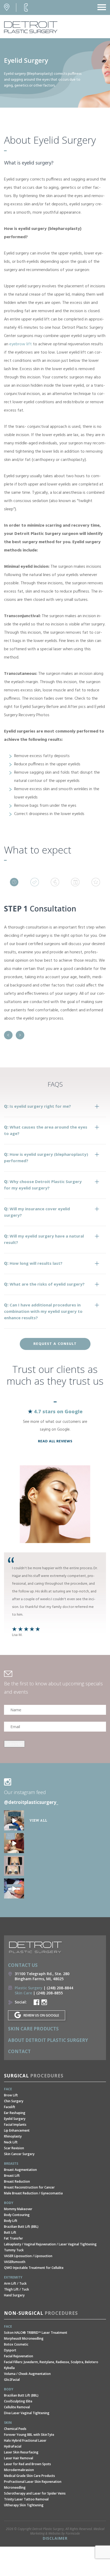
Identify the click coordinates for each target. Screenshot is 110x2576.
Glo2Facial (12, 2380)
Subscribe (14, 1744)
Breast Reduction (17, 2181)
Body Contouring (17, 2215)
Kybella (9, 2368)
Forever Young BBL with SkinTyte (29, 2435)
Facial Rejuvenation (19, 2356)
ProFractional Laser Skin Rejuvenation (33, 2482)
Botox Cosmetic (16, 2344)
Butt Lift (10, 2232)
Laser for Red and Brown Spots (27, 2464)
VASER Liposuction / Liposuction (28, 2256)
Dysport (10, 2350)
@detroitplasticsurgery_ (31, 1802)
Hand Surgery (14, 2295)
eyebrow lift (21, 344)
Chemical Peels (15, 2429)
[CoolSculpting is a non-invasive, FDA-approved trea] (14, 1820)
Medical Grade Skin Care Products (30, 2476)
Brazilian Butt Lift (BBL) (21, 2227)
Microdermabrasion (19, 2470)
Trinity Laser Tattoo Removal (26, 2499)
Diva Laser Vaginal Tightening (27, 2413)
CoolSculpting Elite (18, 2401)
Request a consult (55, 1344)
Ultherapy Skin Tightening (24, 2505)
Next (20, 1035)
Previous (8, 1035)
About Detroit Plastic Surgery (48, 2040)
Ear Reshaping (15, 2113)
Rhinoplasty (13, 2136)
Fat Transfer (13, 2238)
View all (38, 1820)
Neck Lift (11, 2142)
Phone (26, 7)
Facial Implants (15, 2125)
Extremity (13, 2277)
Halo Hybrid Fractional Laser (25, 2440)
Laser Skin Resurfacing (21, 2452)
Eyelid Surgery (15, 2119)
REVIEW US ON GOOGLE (41, 2015)
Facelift (10, 2107)
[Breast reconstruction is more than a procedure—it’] (14, 1866)
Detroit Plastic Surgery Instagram (44, 2002)
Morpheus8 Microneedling (24, 2338)
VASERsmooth (15, 2262)
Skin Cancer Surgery (19, 2154)
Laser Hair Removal (19, 2458)
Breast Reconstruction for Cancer (29, 2187)
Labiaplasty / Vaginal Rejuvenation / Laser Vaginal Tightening (50, 2244)
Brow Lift (11, 2095)
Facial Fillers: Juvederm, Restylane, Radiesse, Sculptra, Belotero (51, 2362)
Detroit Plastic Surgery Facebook (36, 2002)
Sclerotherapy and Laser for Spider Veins (35, 2493)
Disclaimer (55, 2538)
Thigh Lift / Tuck (17, 2289)
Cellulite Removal (17, 2407)
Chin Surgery (14, 2101)
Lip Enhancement (17, 2130)
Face (8, 2089)
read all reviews (55, 1441)
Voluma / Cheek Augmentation (27, 2374)
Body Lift (11, 2221)
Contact (19, 2051)
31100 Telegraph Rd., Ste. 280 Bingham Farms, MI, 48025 (42, 1976)
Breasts (11, 2164)
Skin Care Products (33, 2029)
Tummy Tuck (14, 2250)
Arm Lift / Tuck (15, 2283)
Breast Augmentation (20, 2170)
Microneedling (15, 2487)
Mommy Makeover (18, 2209)
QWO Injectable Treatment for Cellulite (34, 2268)
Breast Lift (12, 2176)
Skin (8, 2423)
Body (9, 2203)
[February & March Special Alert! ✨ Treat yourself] (14, 1888)
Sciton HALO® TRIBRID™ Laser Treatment (36, 2333)
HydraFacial (13, 2446)
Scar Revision (14, 2148)
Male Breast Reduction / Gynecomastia (33, 2193)
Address (7, 7)
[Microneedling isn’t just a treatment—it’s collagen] (14, 1843)
